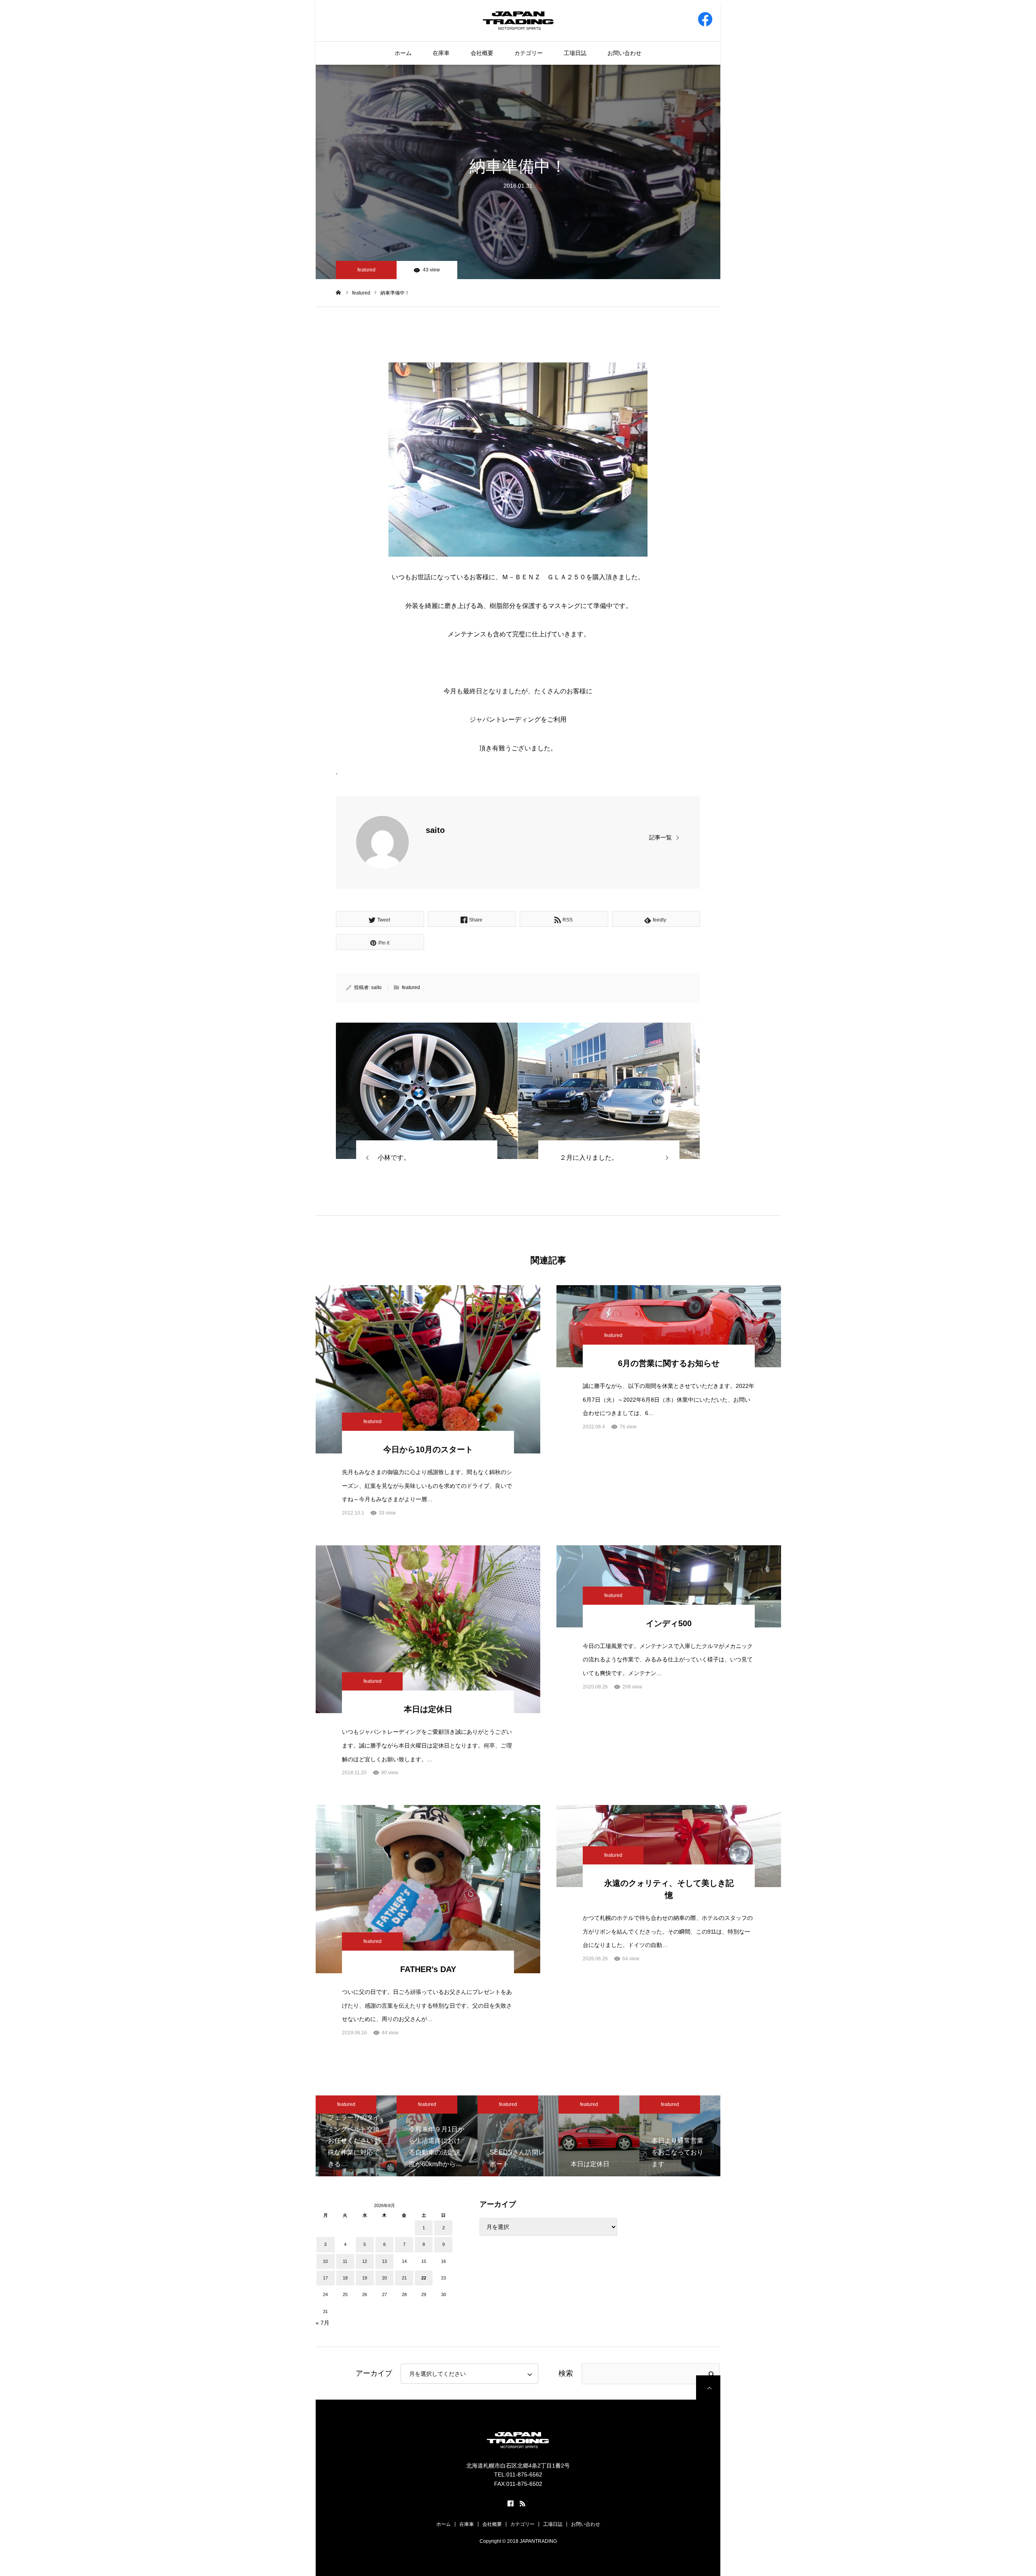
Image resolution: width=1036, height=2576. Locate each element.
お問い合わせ (624, 53)
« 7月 (323, 2323)
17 (325, 2278)
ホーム (403, 53)
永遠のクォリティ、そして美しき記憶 (669, 1889)
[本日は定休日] (428, 1629)
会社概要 (482, 53)
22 (424, 2278)
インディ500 (669, 1623)
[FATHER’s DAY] (428, 1889)
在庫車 (441, 53)
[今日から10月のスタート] (428, 1369)
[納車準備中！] (427, 1091)
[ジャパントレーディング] (518, 20)
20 (384, 2278)
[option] (356, 2136)
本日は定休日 (428, 1709)
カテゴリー (529, 53)
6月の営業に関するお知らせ (669, 1363)
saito (435, 830)
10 (325, 2261)
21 (404, 2278)
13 (384, 2261)
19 (365, 2278)
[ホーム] (339, 292)
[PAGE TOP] (708, 2387)
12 (365, 2261)
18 (345, 2278)
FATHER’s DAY (428, 1969)
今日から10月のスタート (428, 1449)
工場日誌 (575, 53)
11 (345, 2261)
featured (366, 270)
